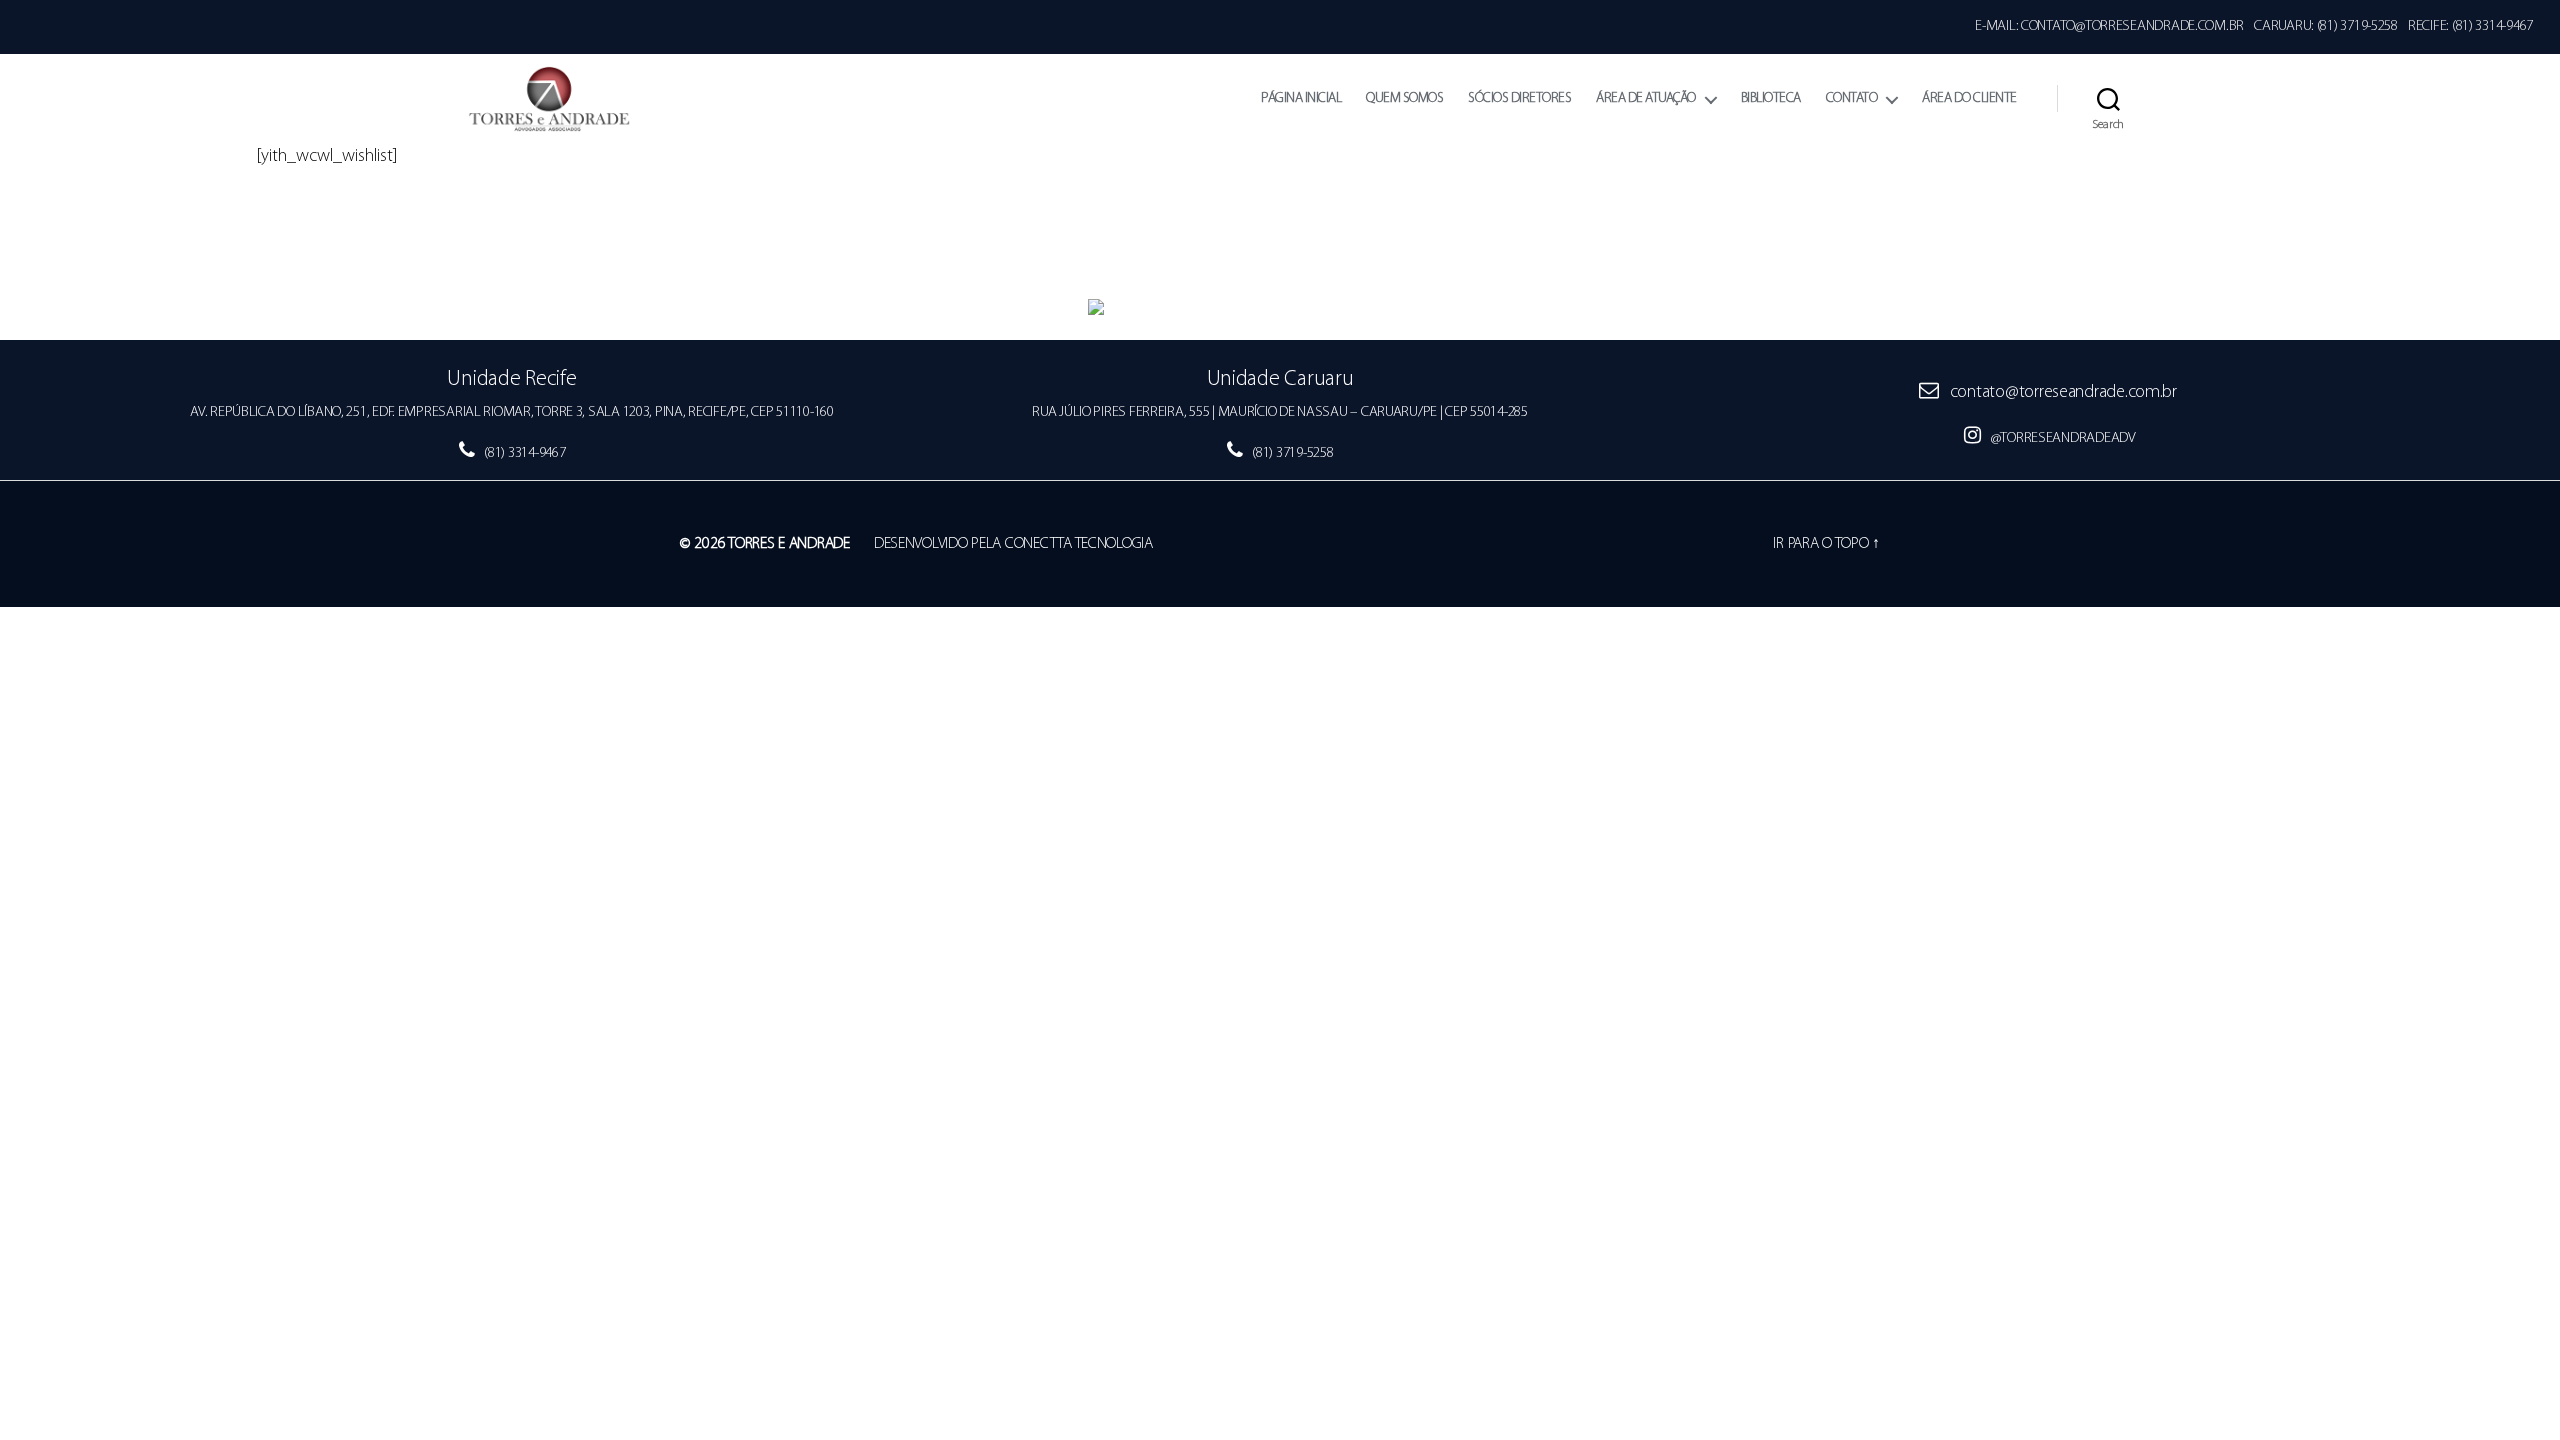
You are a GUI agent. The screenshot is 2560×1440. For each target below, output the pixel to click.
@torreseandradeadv (2062, 438)
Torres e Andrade (789, 544)
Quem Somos (1404, 98)
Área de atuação (1646, 98)
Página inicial (1301, 98)
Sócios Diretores (1519, 98)
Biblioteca (1771, 98)
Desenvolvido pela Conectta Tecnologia (1013, 544)
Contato (1852, 98)
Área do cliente (1969, 98)
